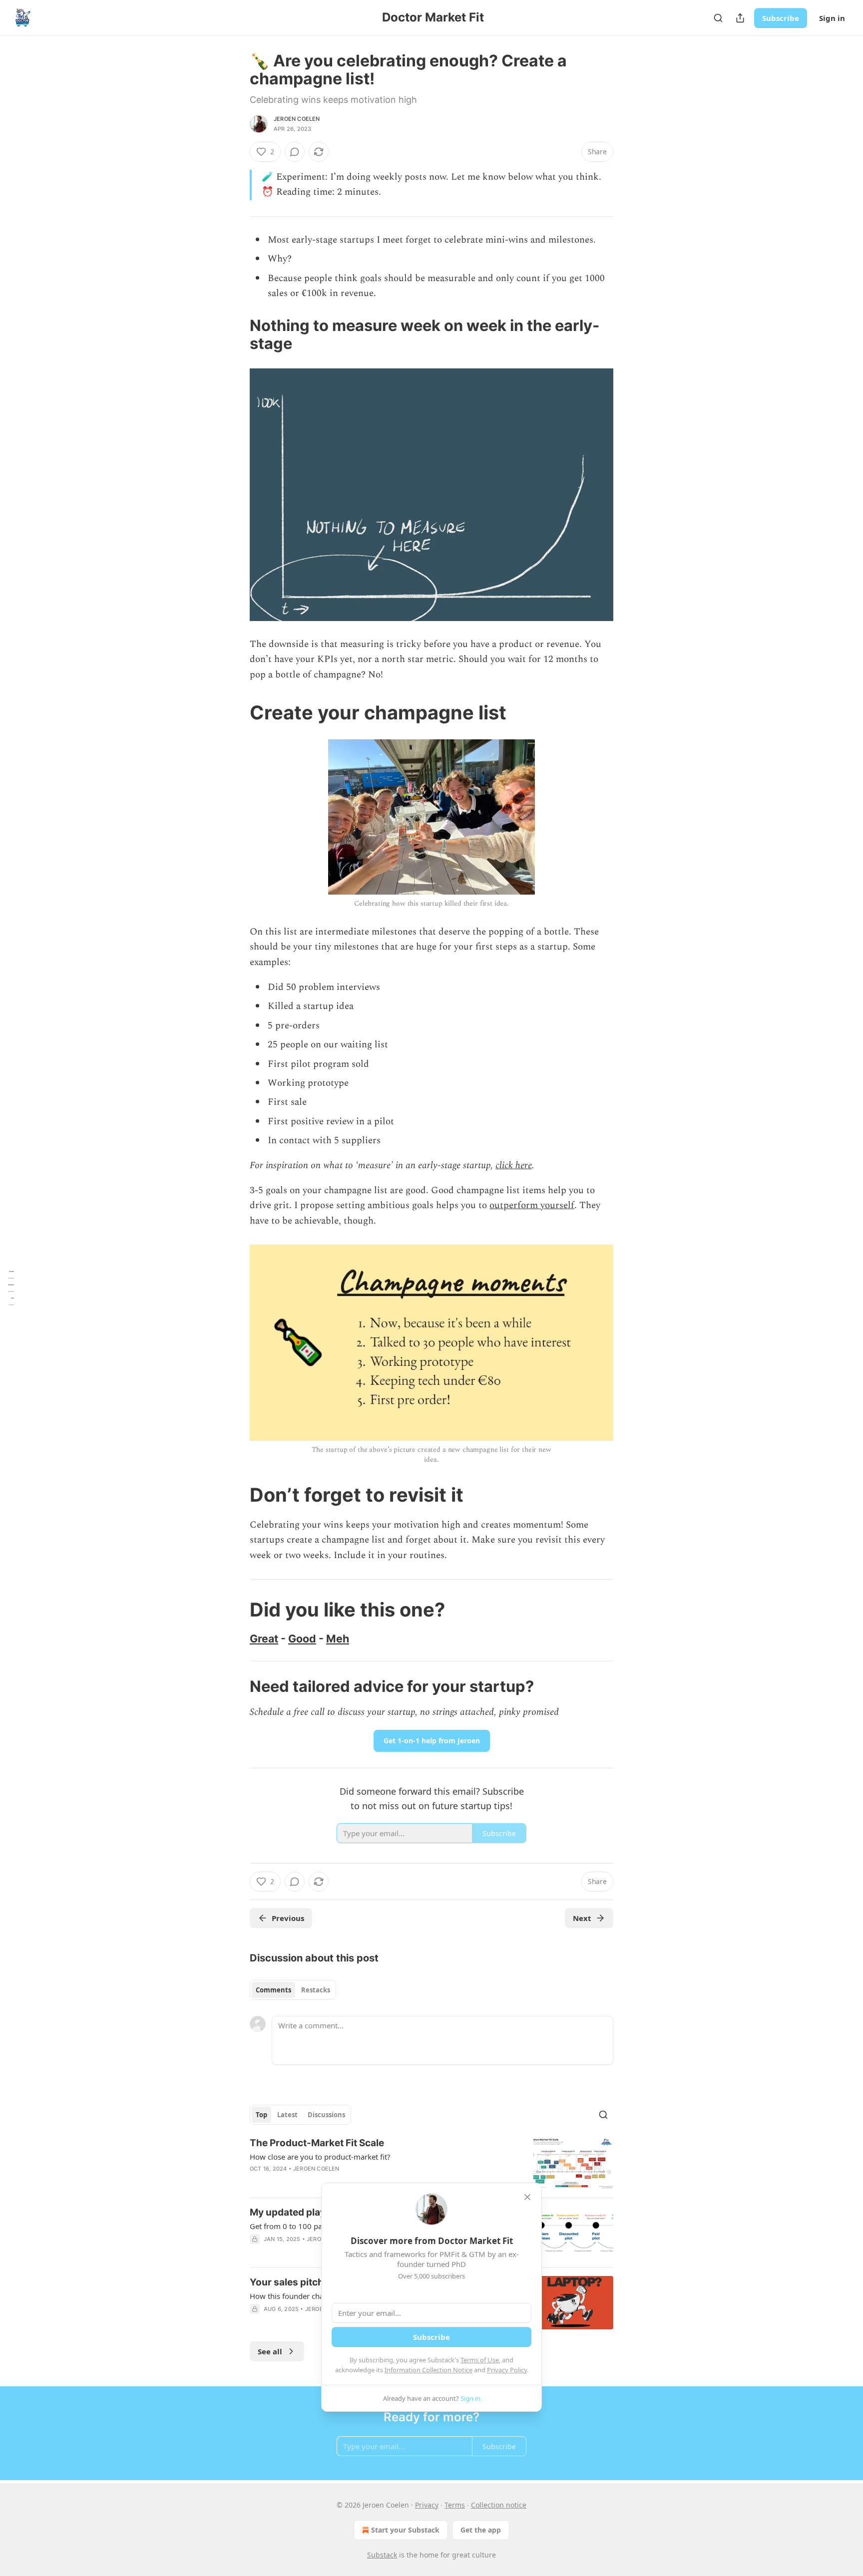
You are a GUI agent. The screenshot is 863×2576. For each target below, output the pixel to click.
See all (270, 2351)
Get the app (481, 2530)
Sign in (832, 18)
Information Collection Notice (429, 2370)
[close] (527, 2197)
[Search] (718, 18)
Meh (338, 1638)
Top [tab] (261, 2115)
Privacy (427, 2505)
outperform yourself (532, 1205)
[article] (431, 2163)
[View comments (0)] (295, 152)
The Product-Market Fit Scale (317, 2143)
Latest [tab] (287, 2115)
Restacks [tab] (316, 1990)
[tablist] (293, 1990)
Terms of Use (480, 2360)
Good (302, 1638)
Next (582, 1918)
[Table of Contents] (11, 1288)
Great (264, 1638)
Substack (382, 2555)
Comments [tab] (273, 1990)
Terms (455, 2505)
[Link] (236, 334)
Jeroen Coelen (297, 119)
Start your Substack (405, 2530)
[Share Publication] (740, 18)
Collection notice (499, 2505)
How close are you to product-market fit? (320, 2157)
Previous (288, 1918)
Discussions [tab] (326, 2115)
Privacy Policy (507, 2370)
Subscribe (781, 18)
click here (514, 1165)
